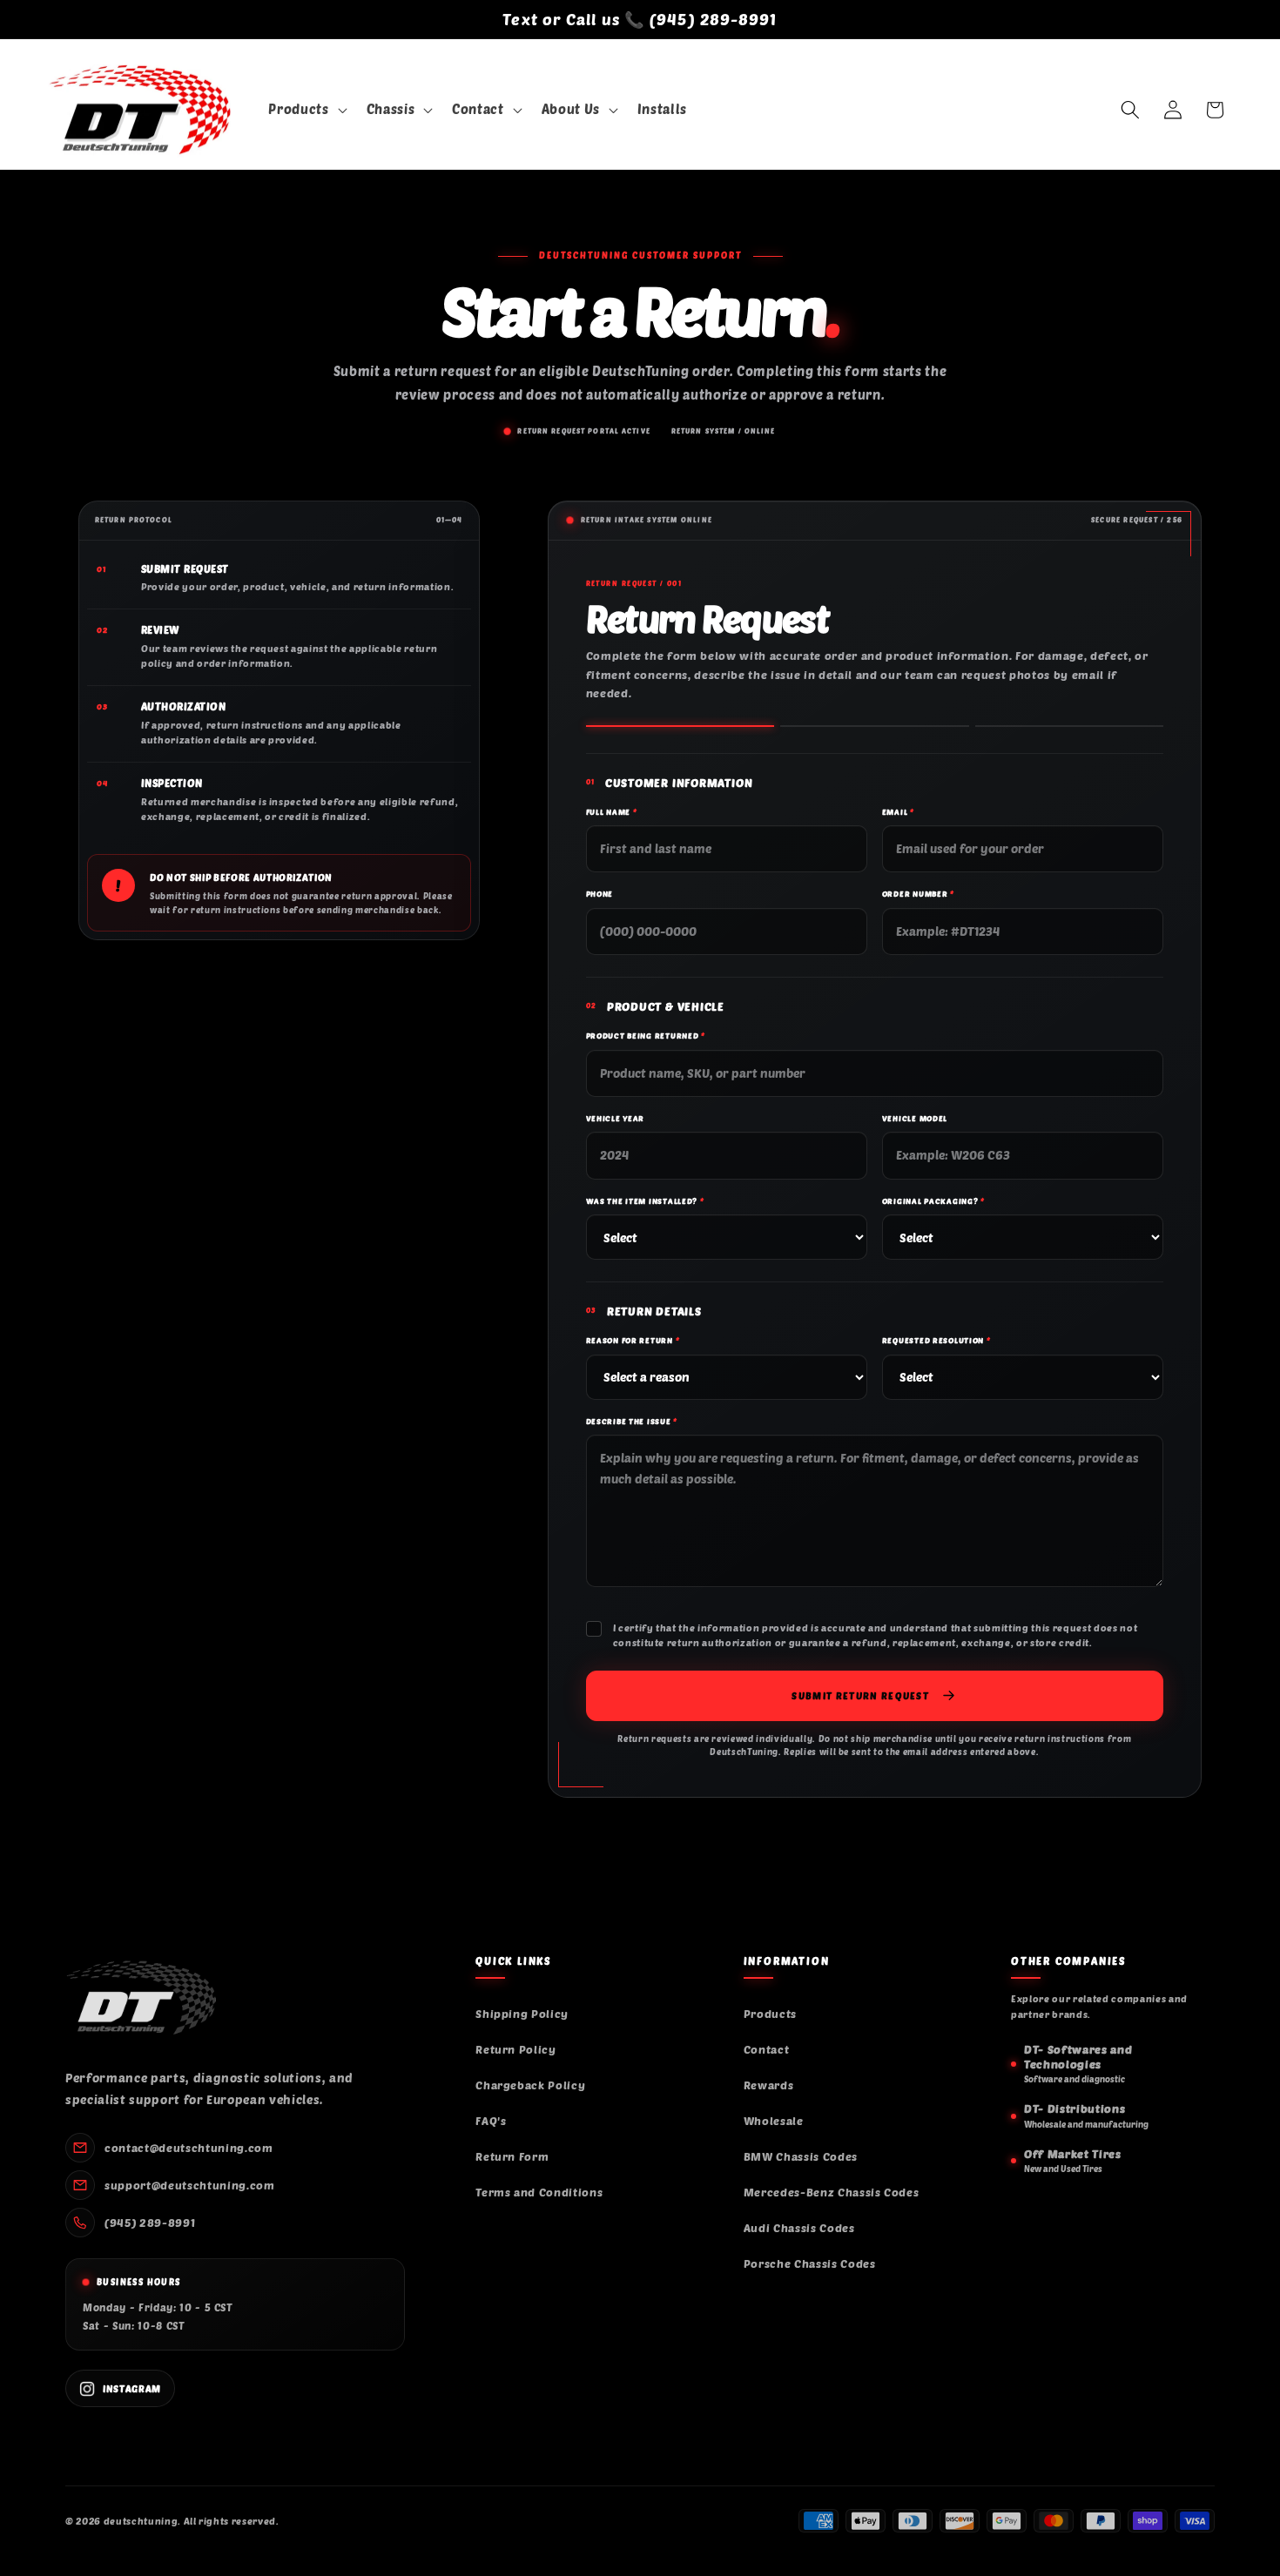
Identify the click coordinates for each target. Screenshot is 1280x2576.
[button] (306, 111)
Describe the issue (632, 1421)
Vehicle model (915, 1118)
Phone (600, 894)
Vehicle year (616, 1118)
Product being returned (646, 1036)
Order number (918, 894)
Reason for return (633, 1340)
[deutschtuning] (141, 1998)
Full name (612, 812)
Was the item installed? (645, 1201)
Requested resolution (936, 1340)
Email (898, 812)
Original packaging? (933, 1201)
